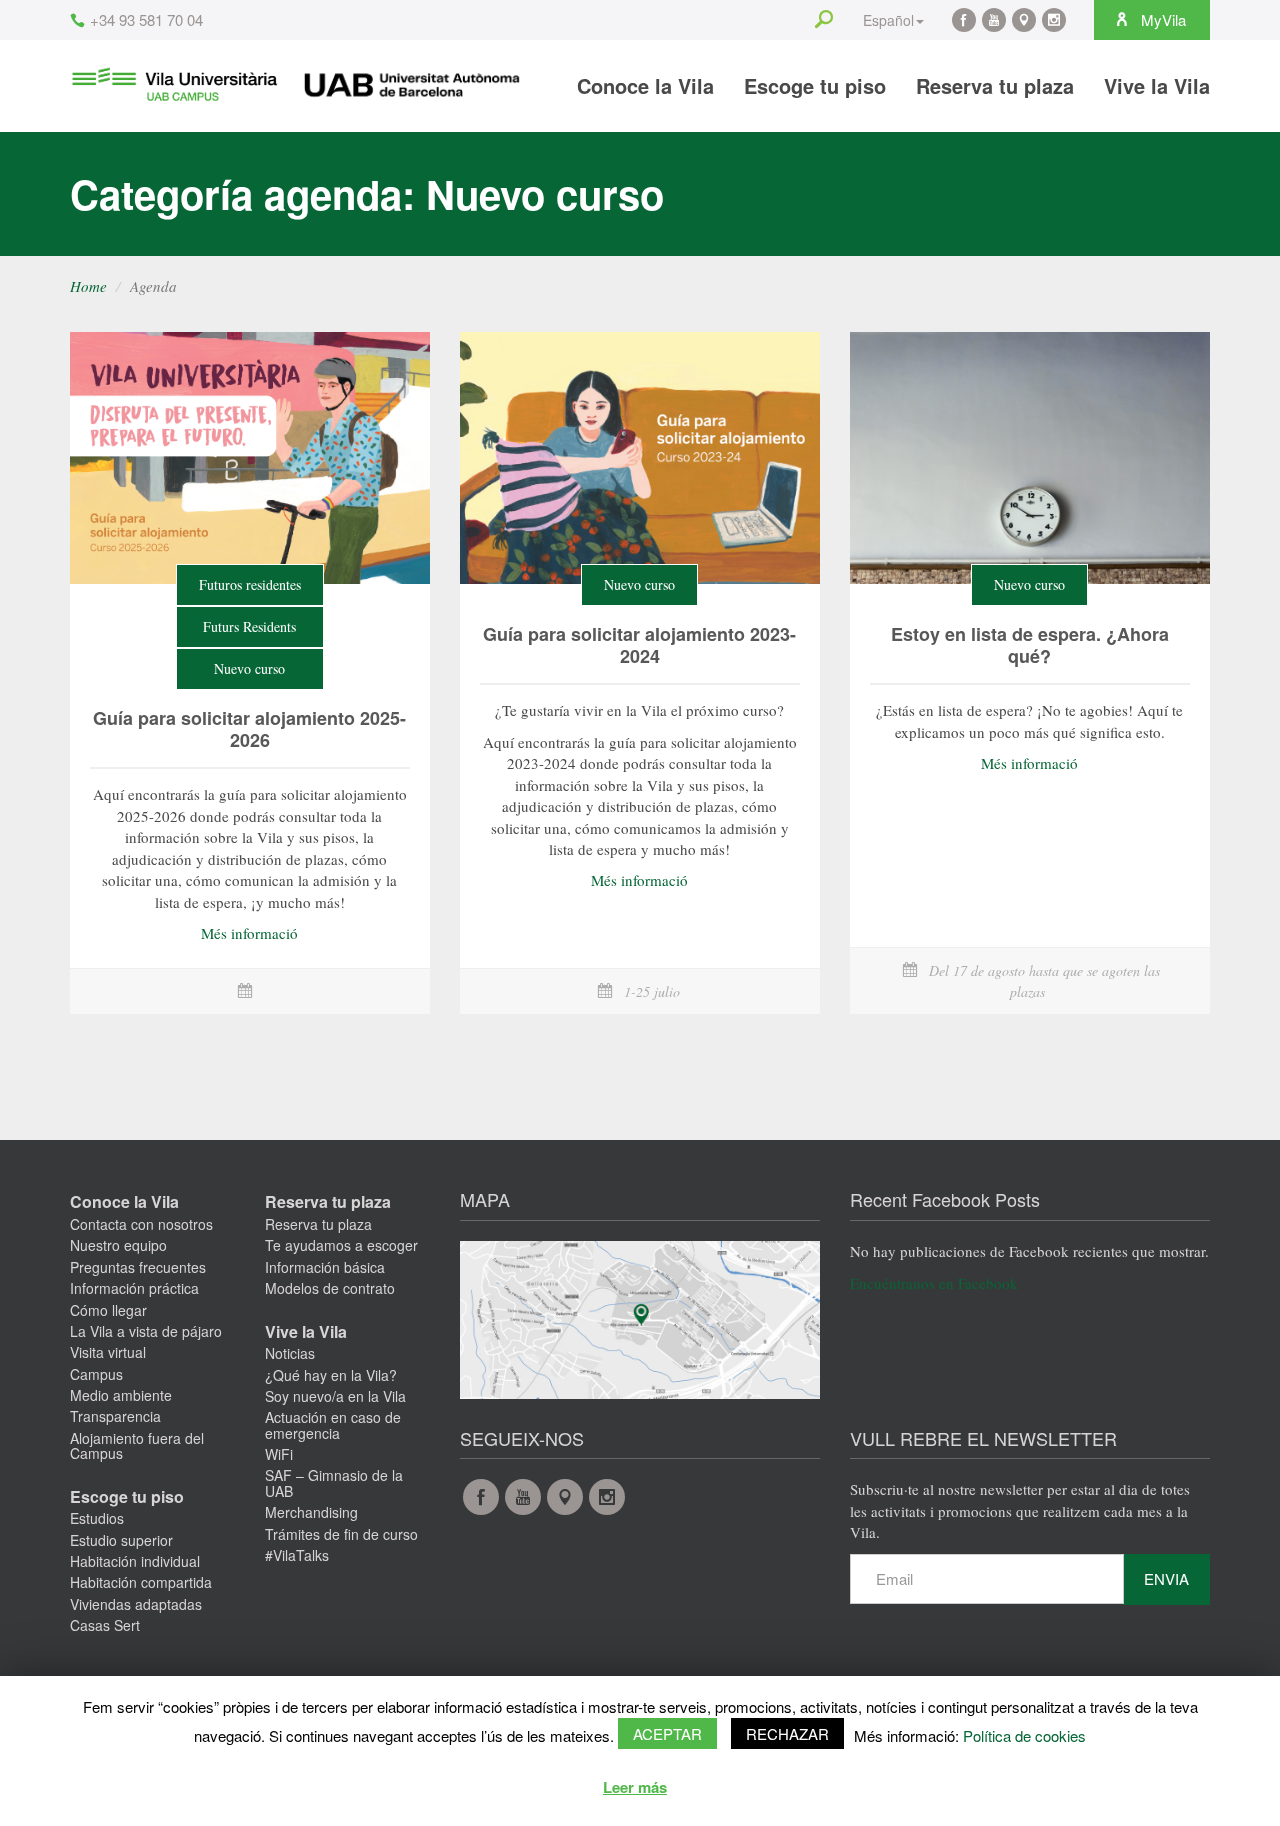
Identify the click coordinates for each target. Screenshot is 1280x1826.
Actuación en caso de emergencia (333, 1424)
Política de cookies (1024, 1735)
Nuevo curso (249, 668)
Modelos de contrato (330, 1288)
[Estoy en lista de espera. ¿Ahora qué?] (1030, 458)
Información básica (325, 1267)
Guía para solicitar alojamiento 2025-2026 (249, 729)
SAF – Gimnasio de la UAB (334, 1482)
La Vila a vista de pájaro (146, 1331)
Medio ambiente (121, 1395)
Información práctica (134, 1288)
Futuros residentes (250, 584)
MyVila (1161, 19)
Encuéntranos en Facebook (934, 1283)
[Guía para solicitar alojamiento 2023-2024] (640, 458)
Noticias (290, 1353)
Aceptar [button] (667, 1733)
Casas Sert (105, 1625)
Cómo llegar (108, 1310)
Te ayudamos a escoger (341, 1245)
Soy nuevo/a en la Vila (335, 1396)
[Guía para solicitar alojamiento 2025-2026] (250, 458)
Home (88, 286)
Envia (1166, 1578)
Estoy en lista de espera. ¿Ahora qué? (1030, 645)
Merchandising (311, 1512)
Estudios (97, 1518)
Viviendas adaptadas (136, 1604)
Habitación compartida (141, 1582)
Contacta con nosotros (141, 1224)
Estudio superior (121, 1540)
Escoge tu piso (815, 85)
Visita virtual (108, 1352)
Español (888, 20)
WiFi (279, 1454)
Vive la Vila (1157, 85)
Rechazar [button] (787, 1733)
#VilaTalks (297, 1555)
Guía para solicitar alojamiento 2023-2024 (639, 645)
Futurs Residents (249, 626)
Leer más (635, 1787)
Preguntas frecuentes (138, 1267)
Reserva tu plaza (995, 85)
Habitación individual (135, 1561)
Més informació (249, 933)
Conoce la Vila (645, 85)
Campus (96, 1374)
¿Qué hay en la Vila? (331, 1375)
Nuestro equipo (118, 1245)
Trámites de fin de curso (341, 1534)
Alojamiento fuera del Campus (137, 1445)
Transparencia (115, 1416)
